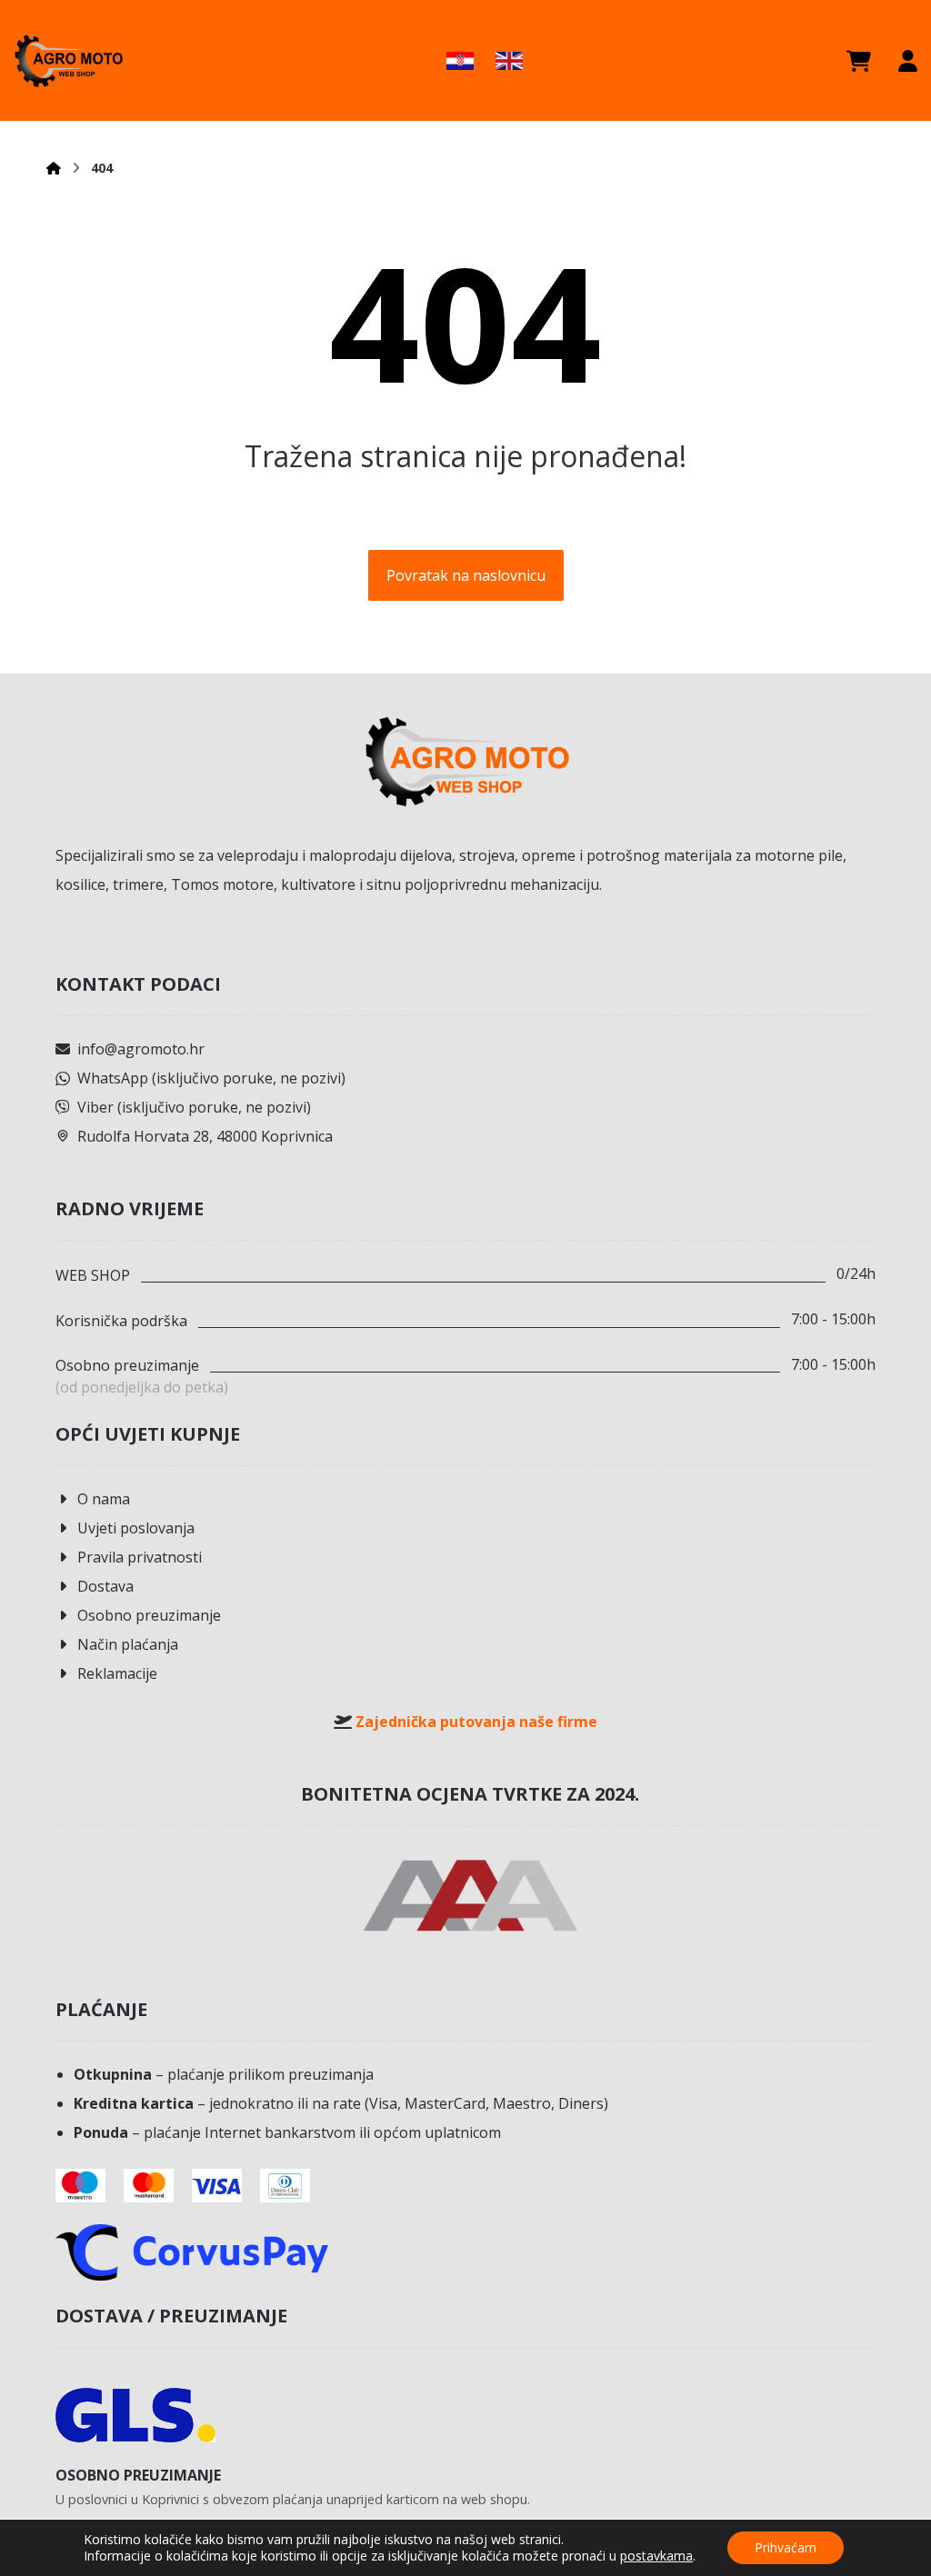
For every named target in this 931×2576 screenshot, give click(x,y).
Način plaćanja (128, 1644)
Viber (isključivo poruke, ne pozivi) (194, 1107)
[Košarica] (859, 61)
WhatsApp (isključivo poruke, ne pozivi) (211, 1078)
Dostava (105, 1586)
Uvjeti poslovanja (136, 1528)
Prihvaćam (786, 2547)
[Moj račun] (908, 61)
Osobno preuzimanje (149, 1615)
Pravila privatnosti (140, 1557)
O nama (104, 1499)
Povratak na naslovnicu (466, 575)
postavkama (656, 2556)
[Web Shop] (68, 60)
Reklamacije (117, 1673)
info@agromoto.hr (141, 1049)
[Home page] (54, 168)
